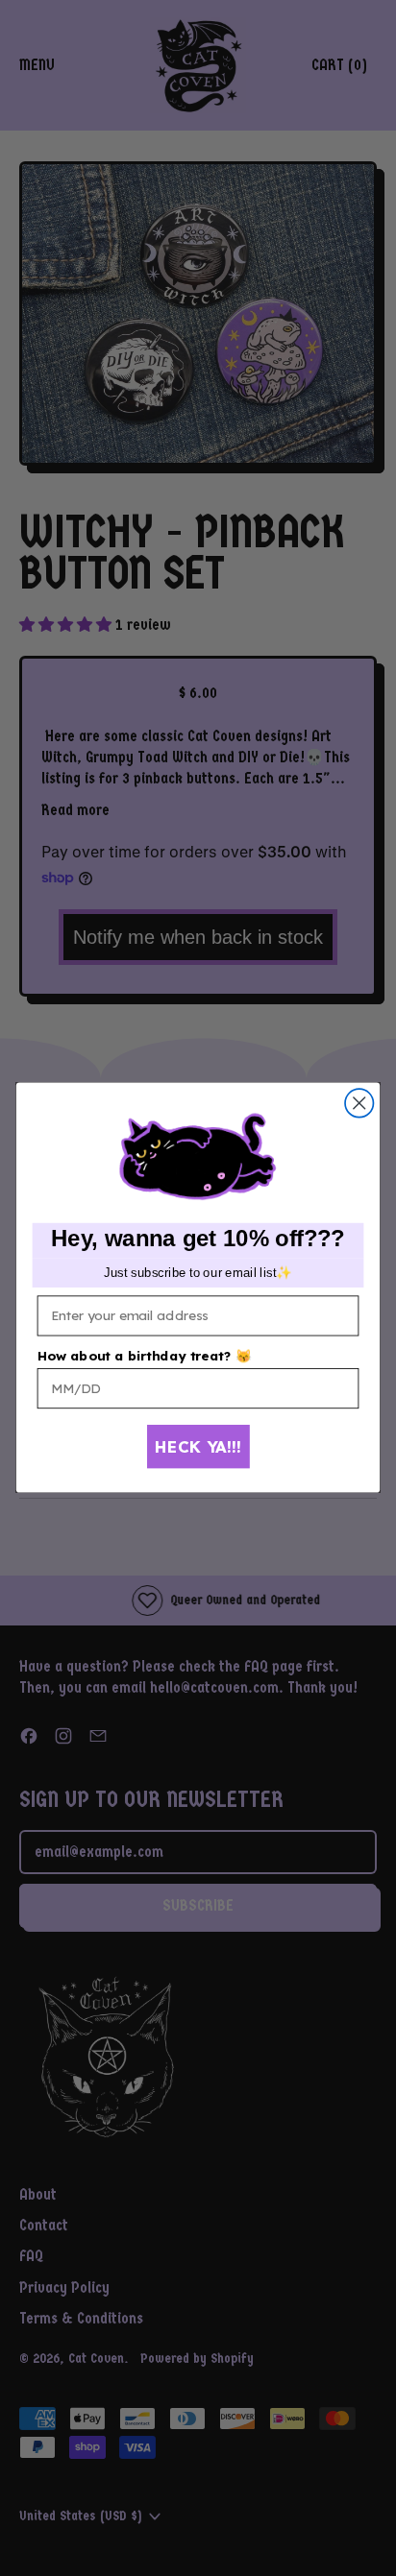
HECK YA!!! (198, 1446)
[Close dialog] (359, 1104)
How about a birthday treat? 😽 (145, 1356)
